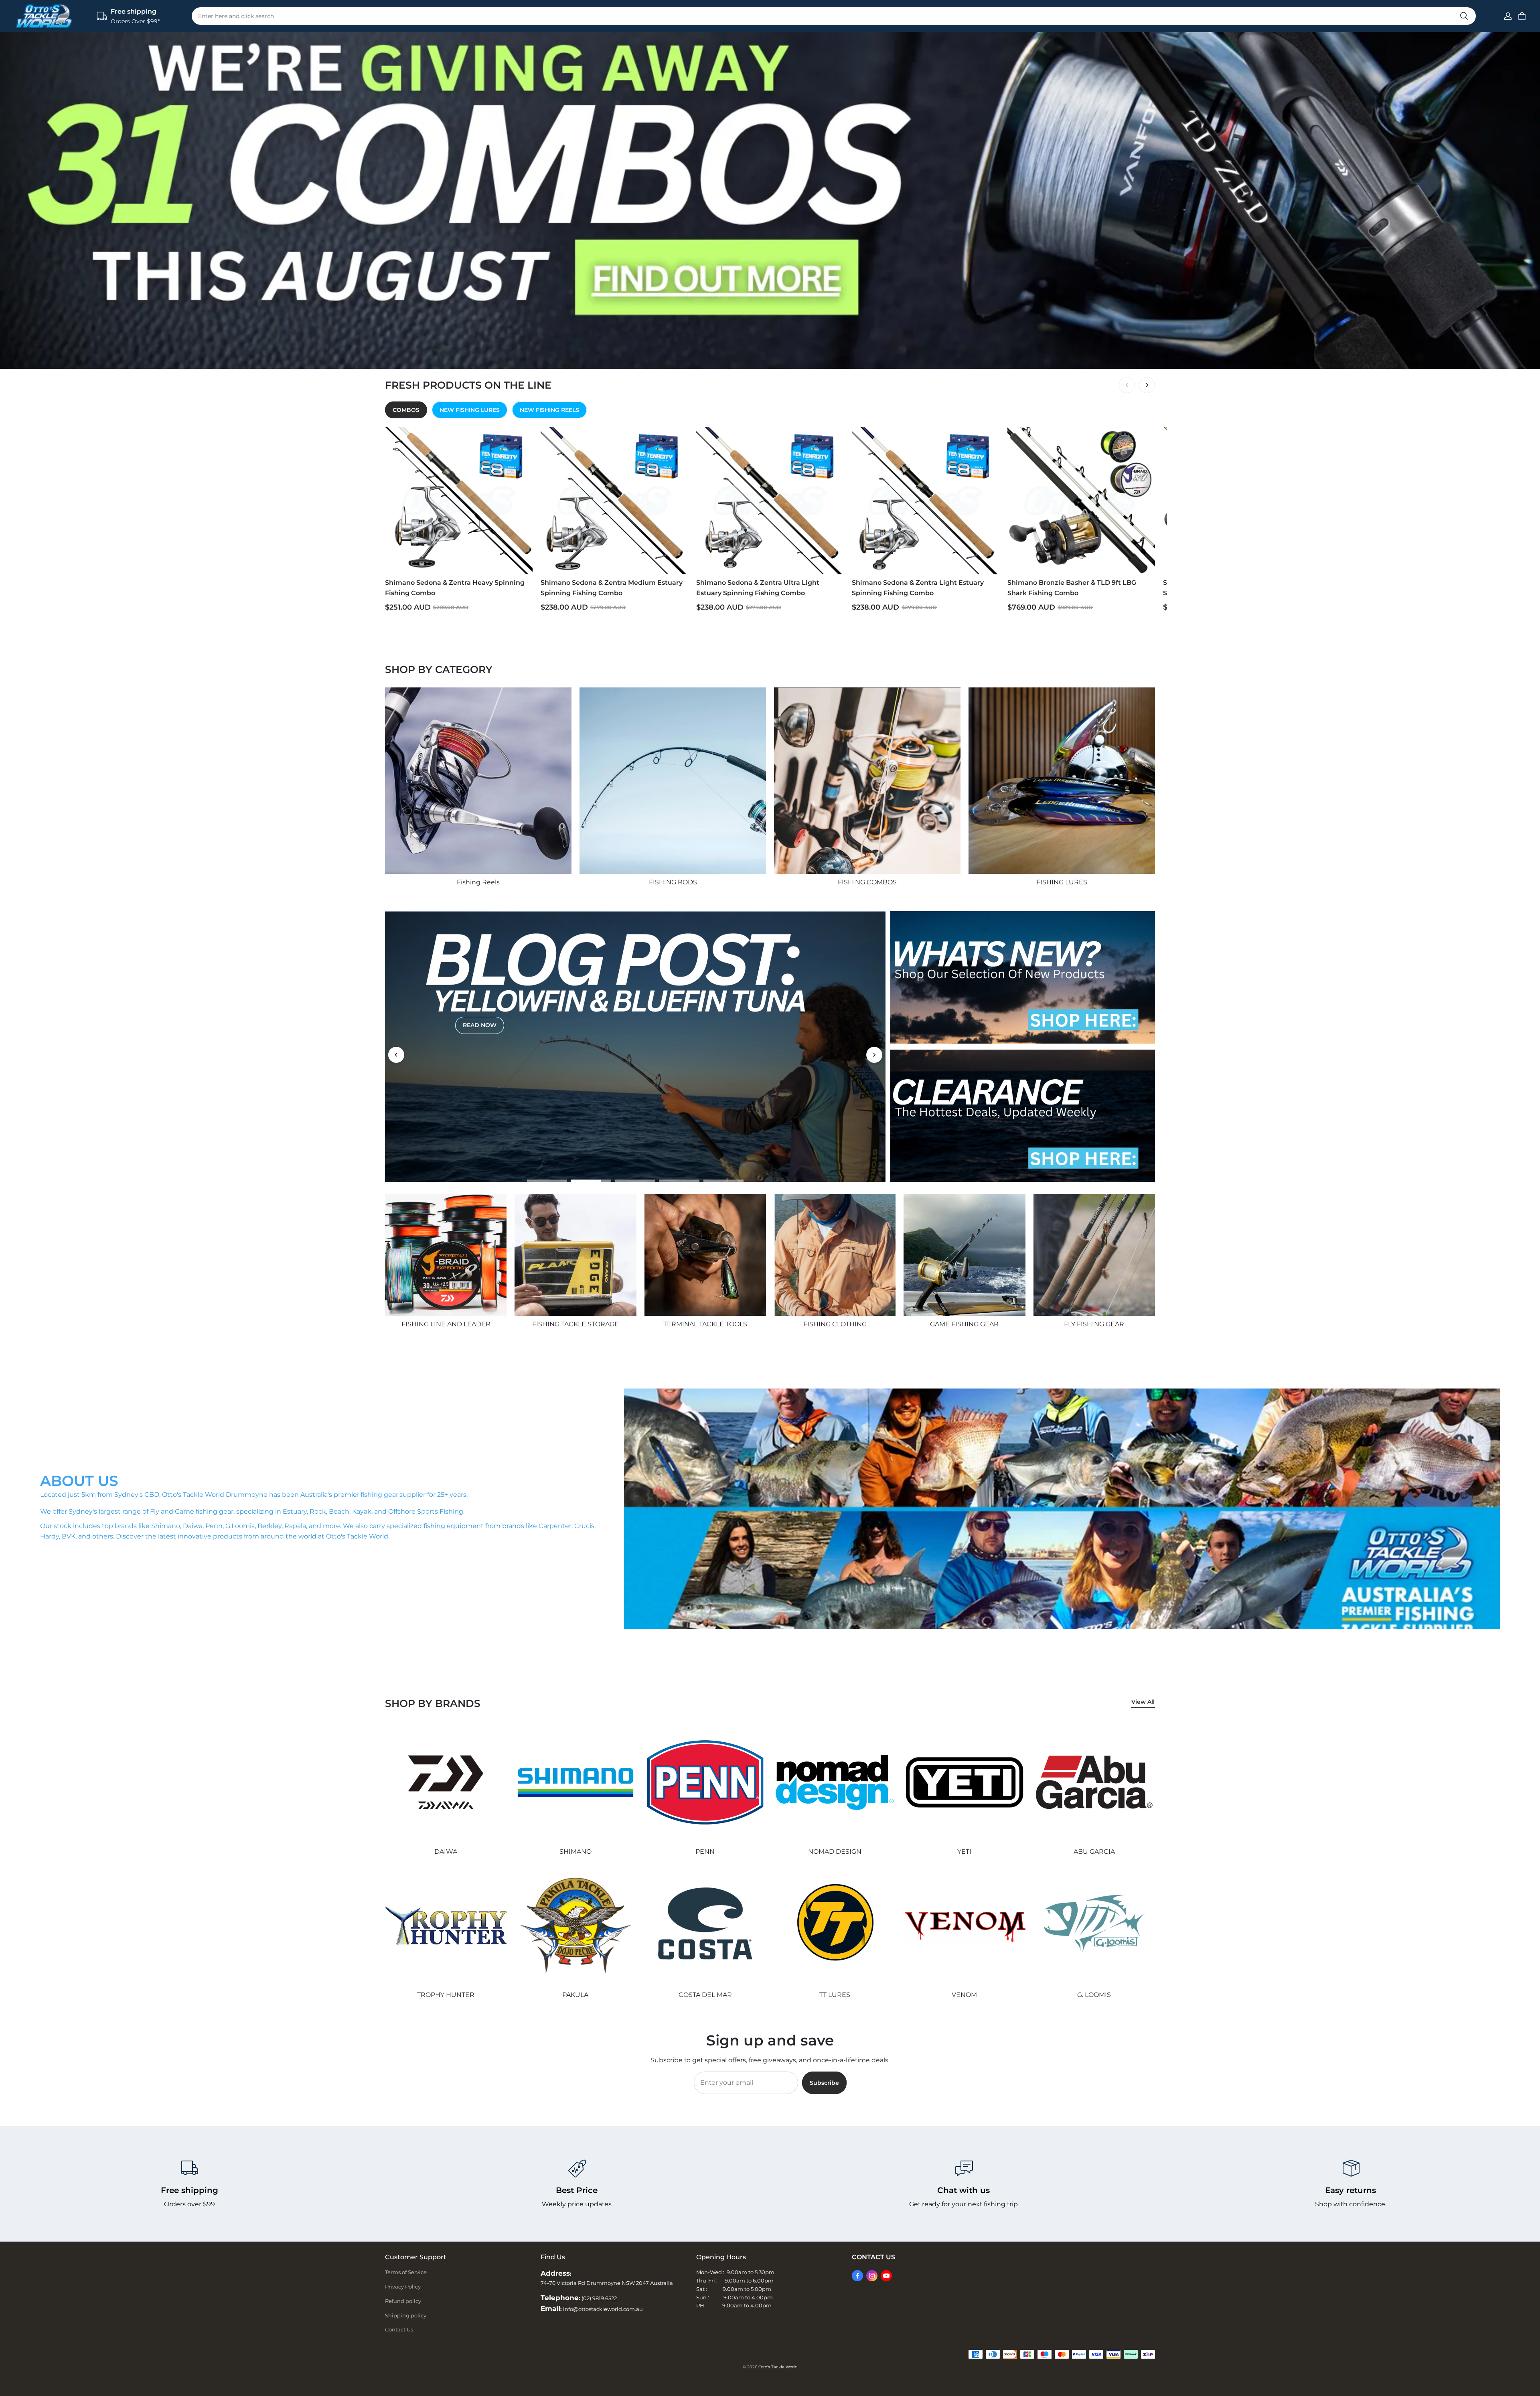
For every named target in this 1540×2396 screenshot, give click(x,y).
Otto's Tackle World (778, 2367)
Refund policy (403, 2301)
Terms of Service (406, 2272)
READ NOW (480, 1030)
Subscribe (824, 2083)
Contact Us (399, 2329)
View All (1143, 1702)
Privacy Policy (403, 2287)
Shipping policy (406, 2315)
